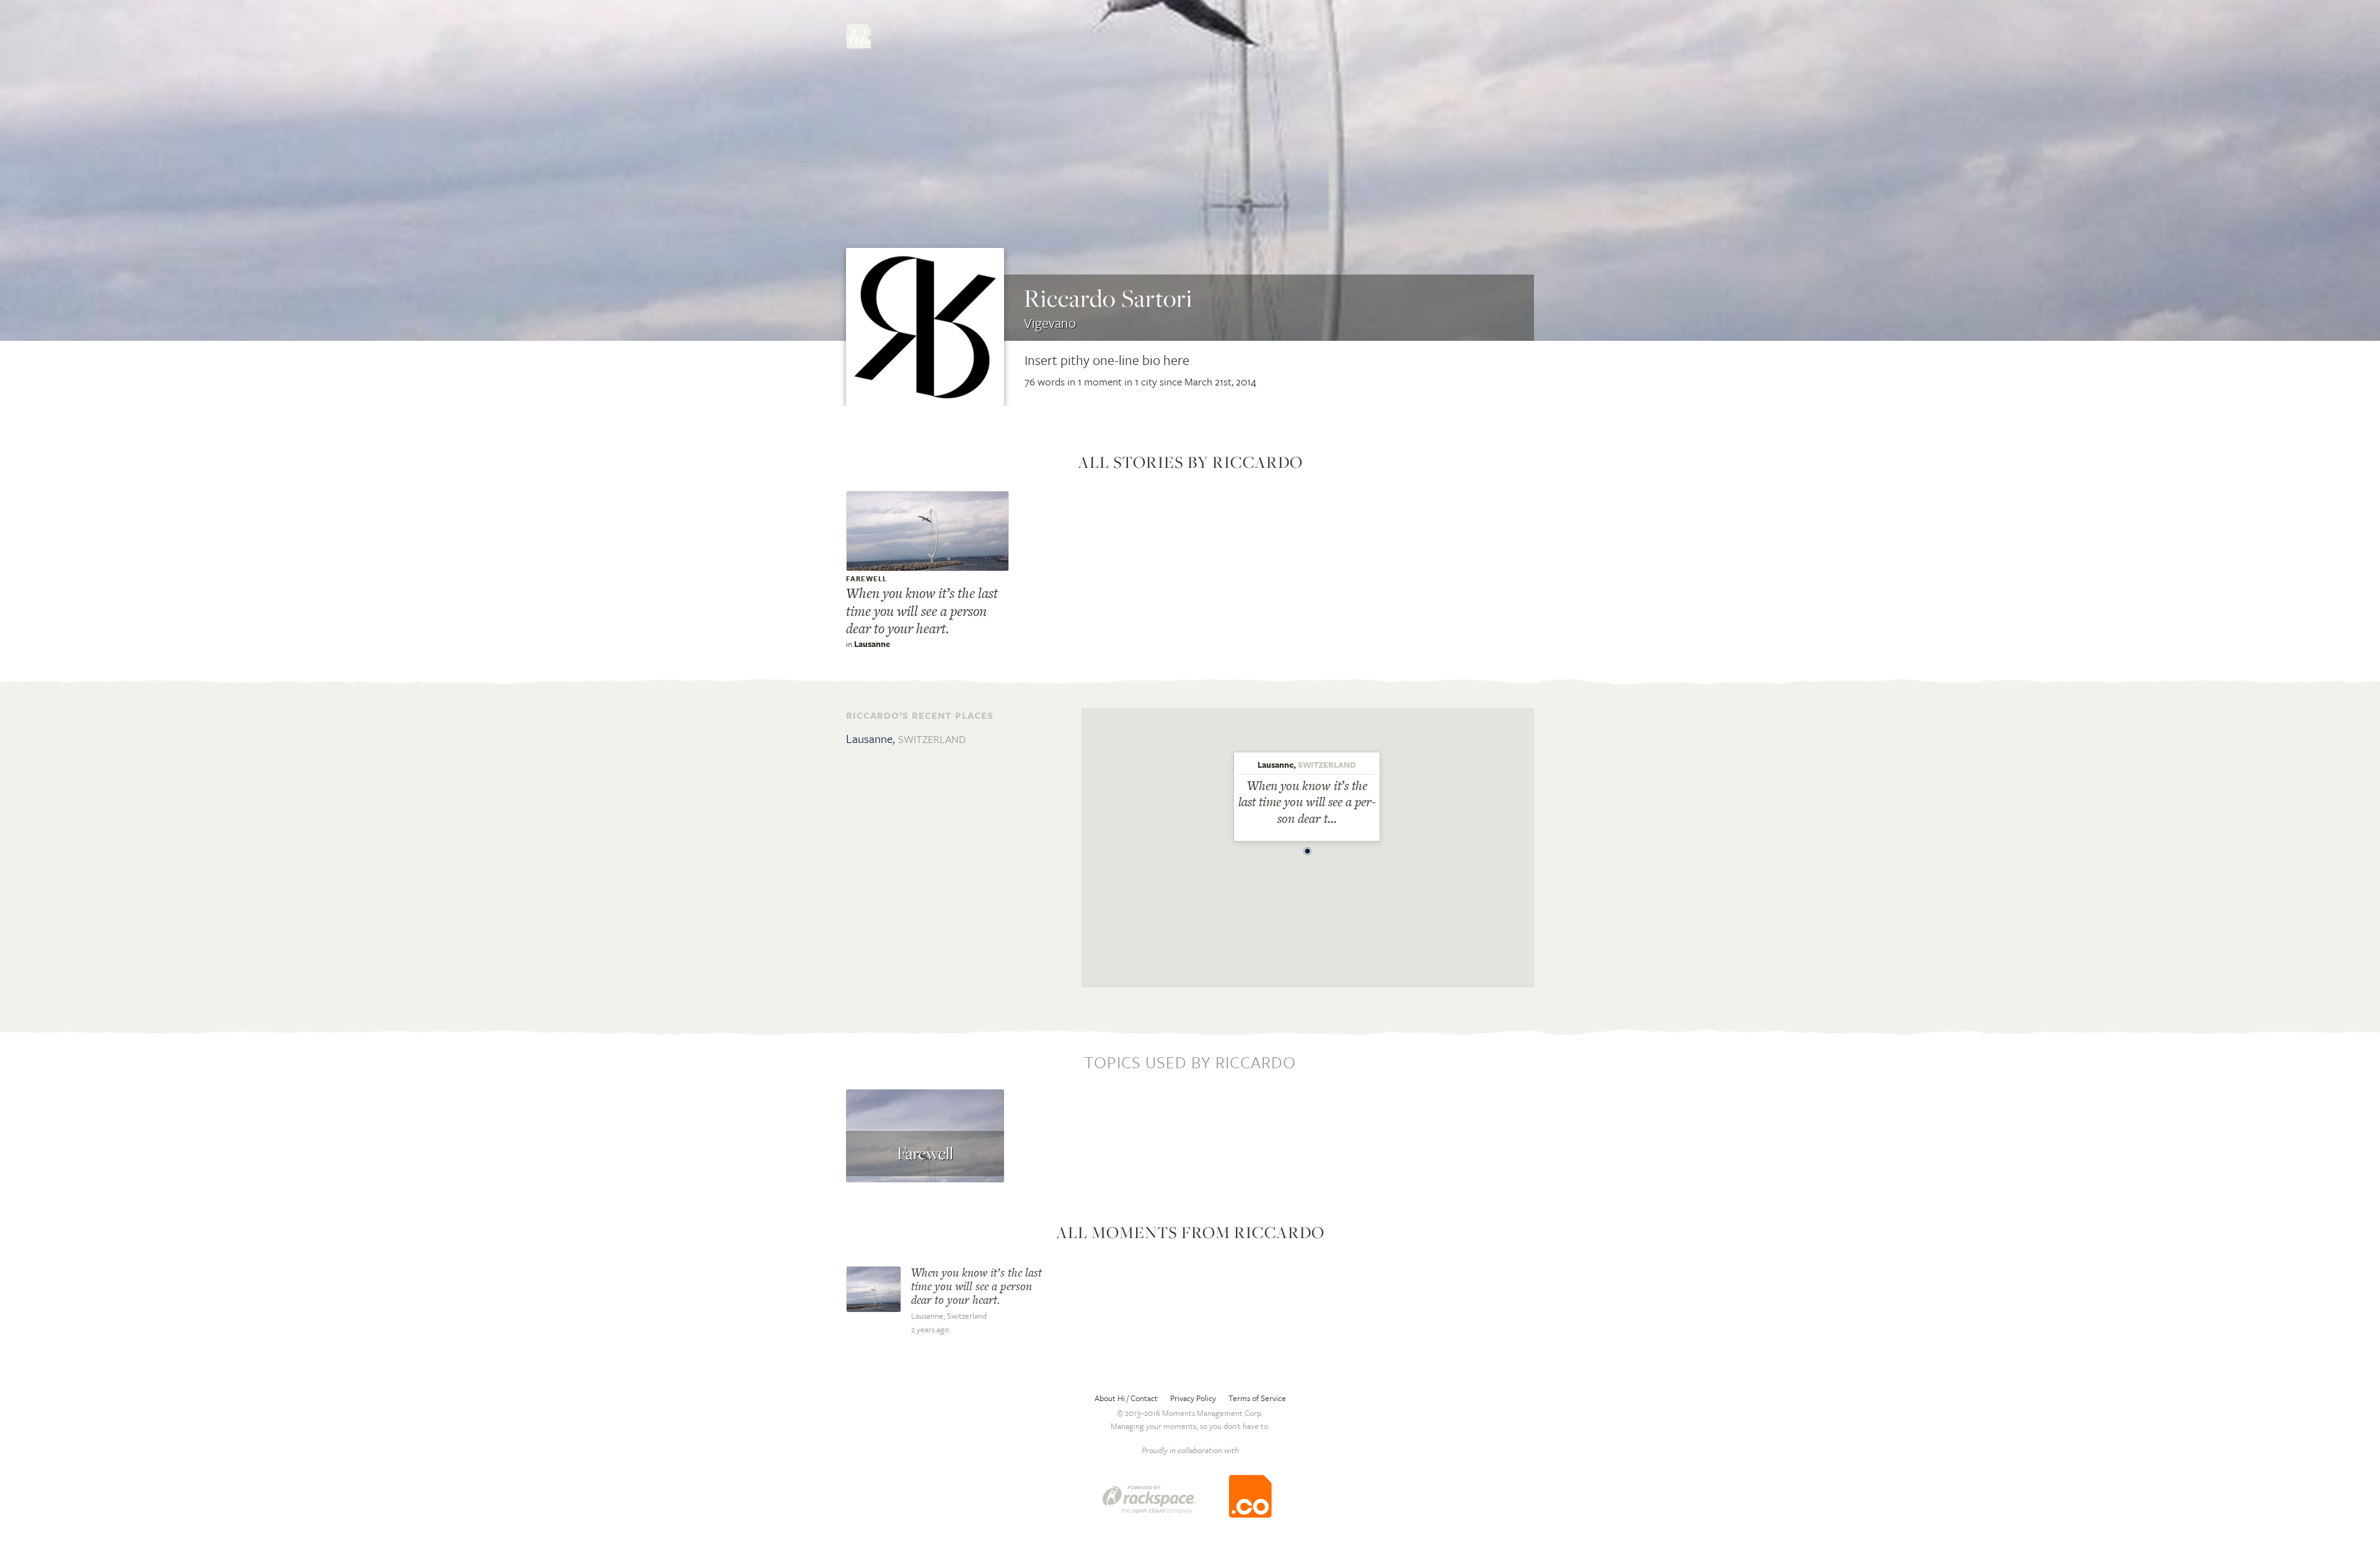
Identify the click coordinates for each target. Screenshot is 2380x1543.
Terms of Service (1257, 1398)
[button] (1308, 848)
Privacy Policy (1193, 1398)
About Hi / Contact (1126, 1398)
